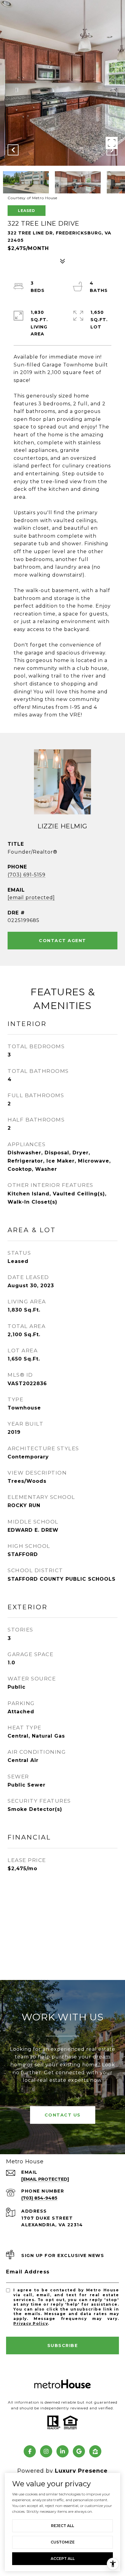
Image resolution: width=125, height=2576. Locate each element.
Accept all (63, 2559)
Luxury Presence (81, 2471)
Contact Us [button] (63, 2115)
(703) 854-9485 (39, 2198)
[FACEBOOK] (30, 2451)
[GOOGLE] (79, 2451)
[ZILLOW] (95, 2451)
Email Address (28, 2272)
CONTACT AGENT (62, 941)
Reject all (62, 2526)
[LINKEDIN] (62, 2451)
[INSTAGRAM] (46, 2451)
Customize (63, 2542)
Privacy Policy (31, 2323)
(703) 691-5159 (27, 875)
